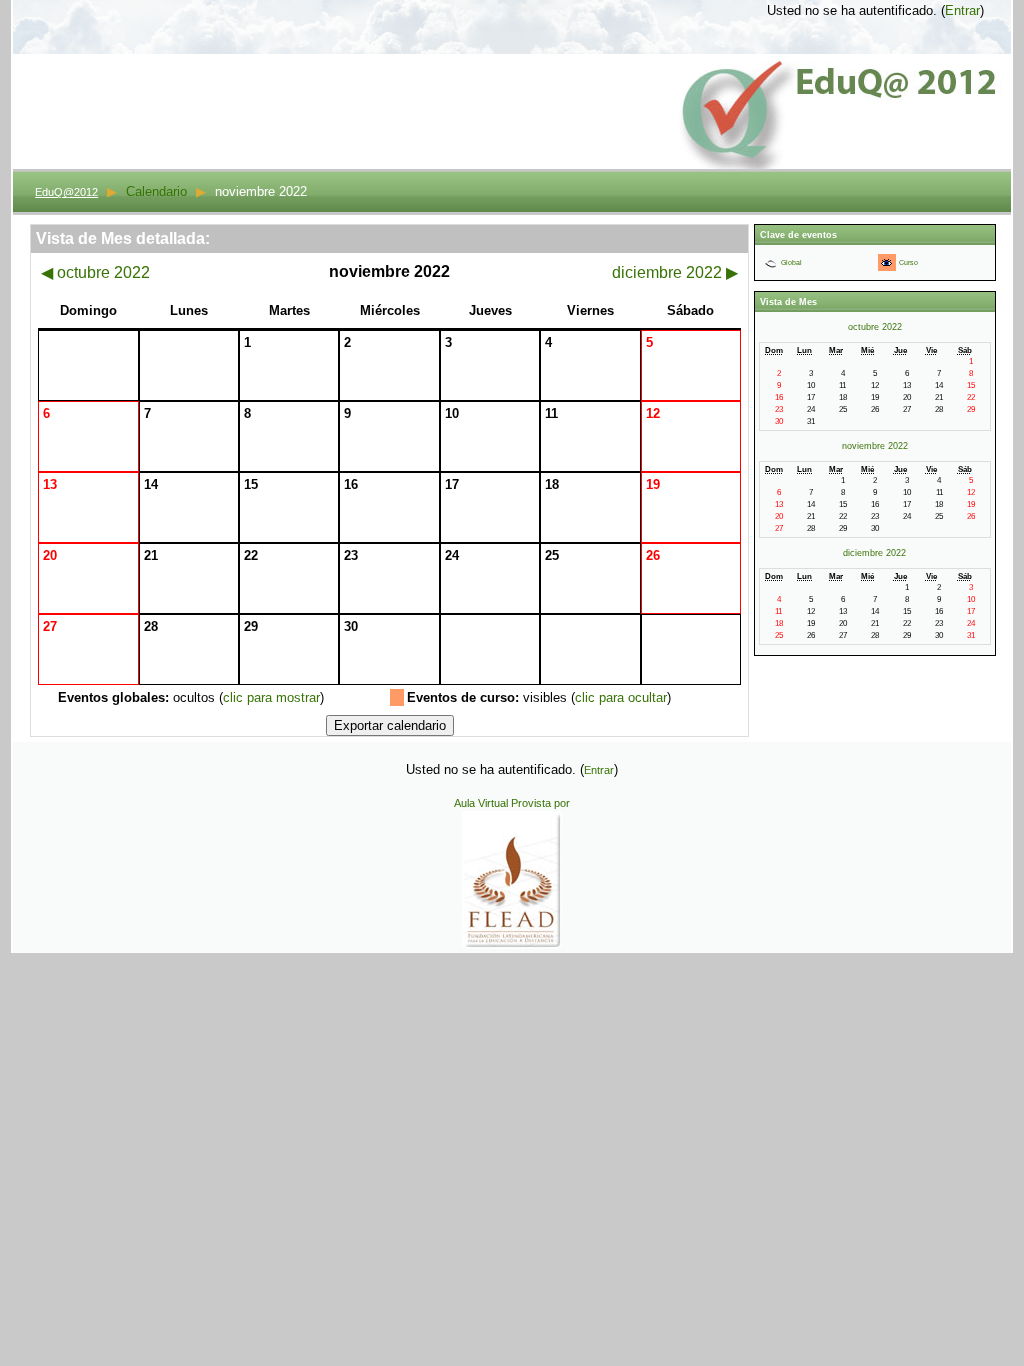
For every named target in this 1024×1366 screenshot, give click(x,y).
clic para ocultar (621, 697)
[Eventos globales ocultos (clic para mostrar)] (770, 262)
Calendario (156, 191)
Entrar (962, 10)
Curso (908, 263)
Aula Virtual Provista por (512, 803)
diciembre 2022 (675, 272)
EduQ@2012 (66, 192)
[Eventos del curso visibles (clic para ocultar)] (886, 262)
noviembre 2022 (875, 446)
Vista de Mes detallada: (123, 238)
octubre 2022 (95, 272)
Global (791, 263)
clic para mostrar (271, 697)
